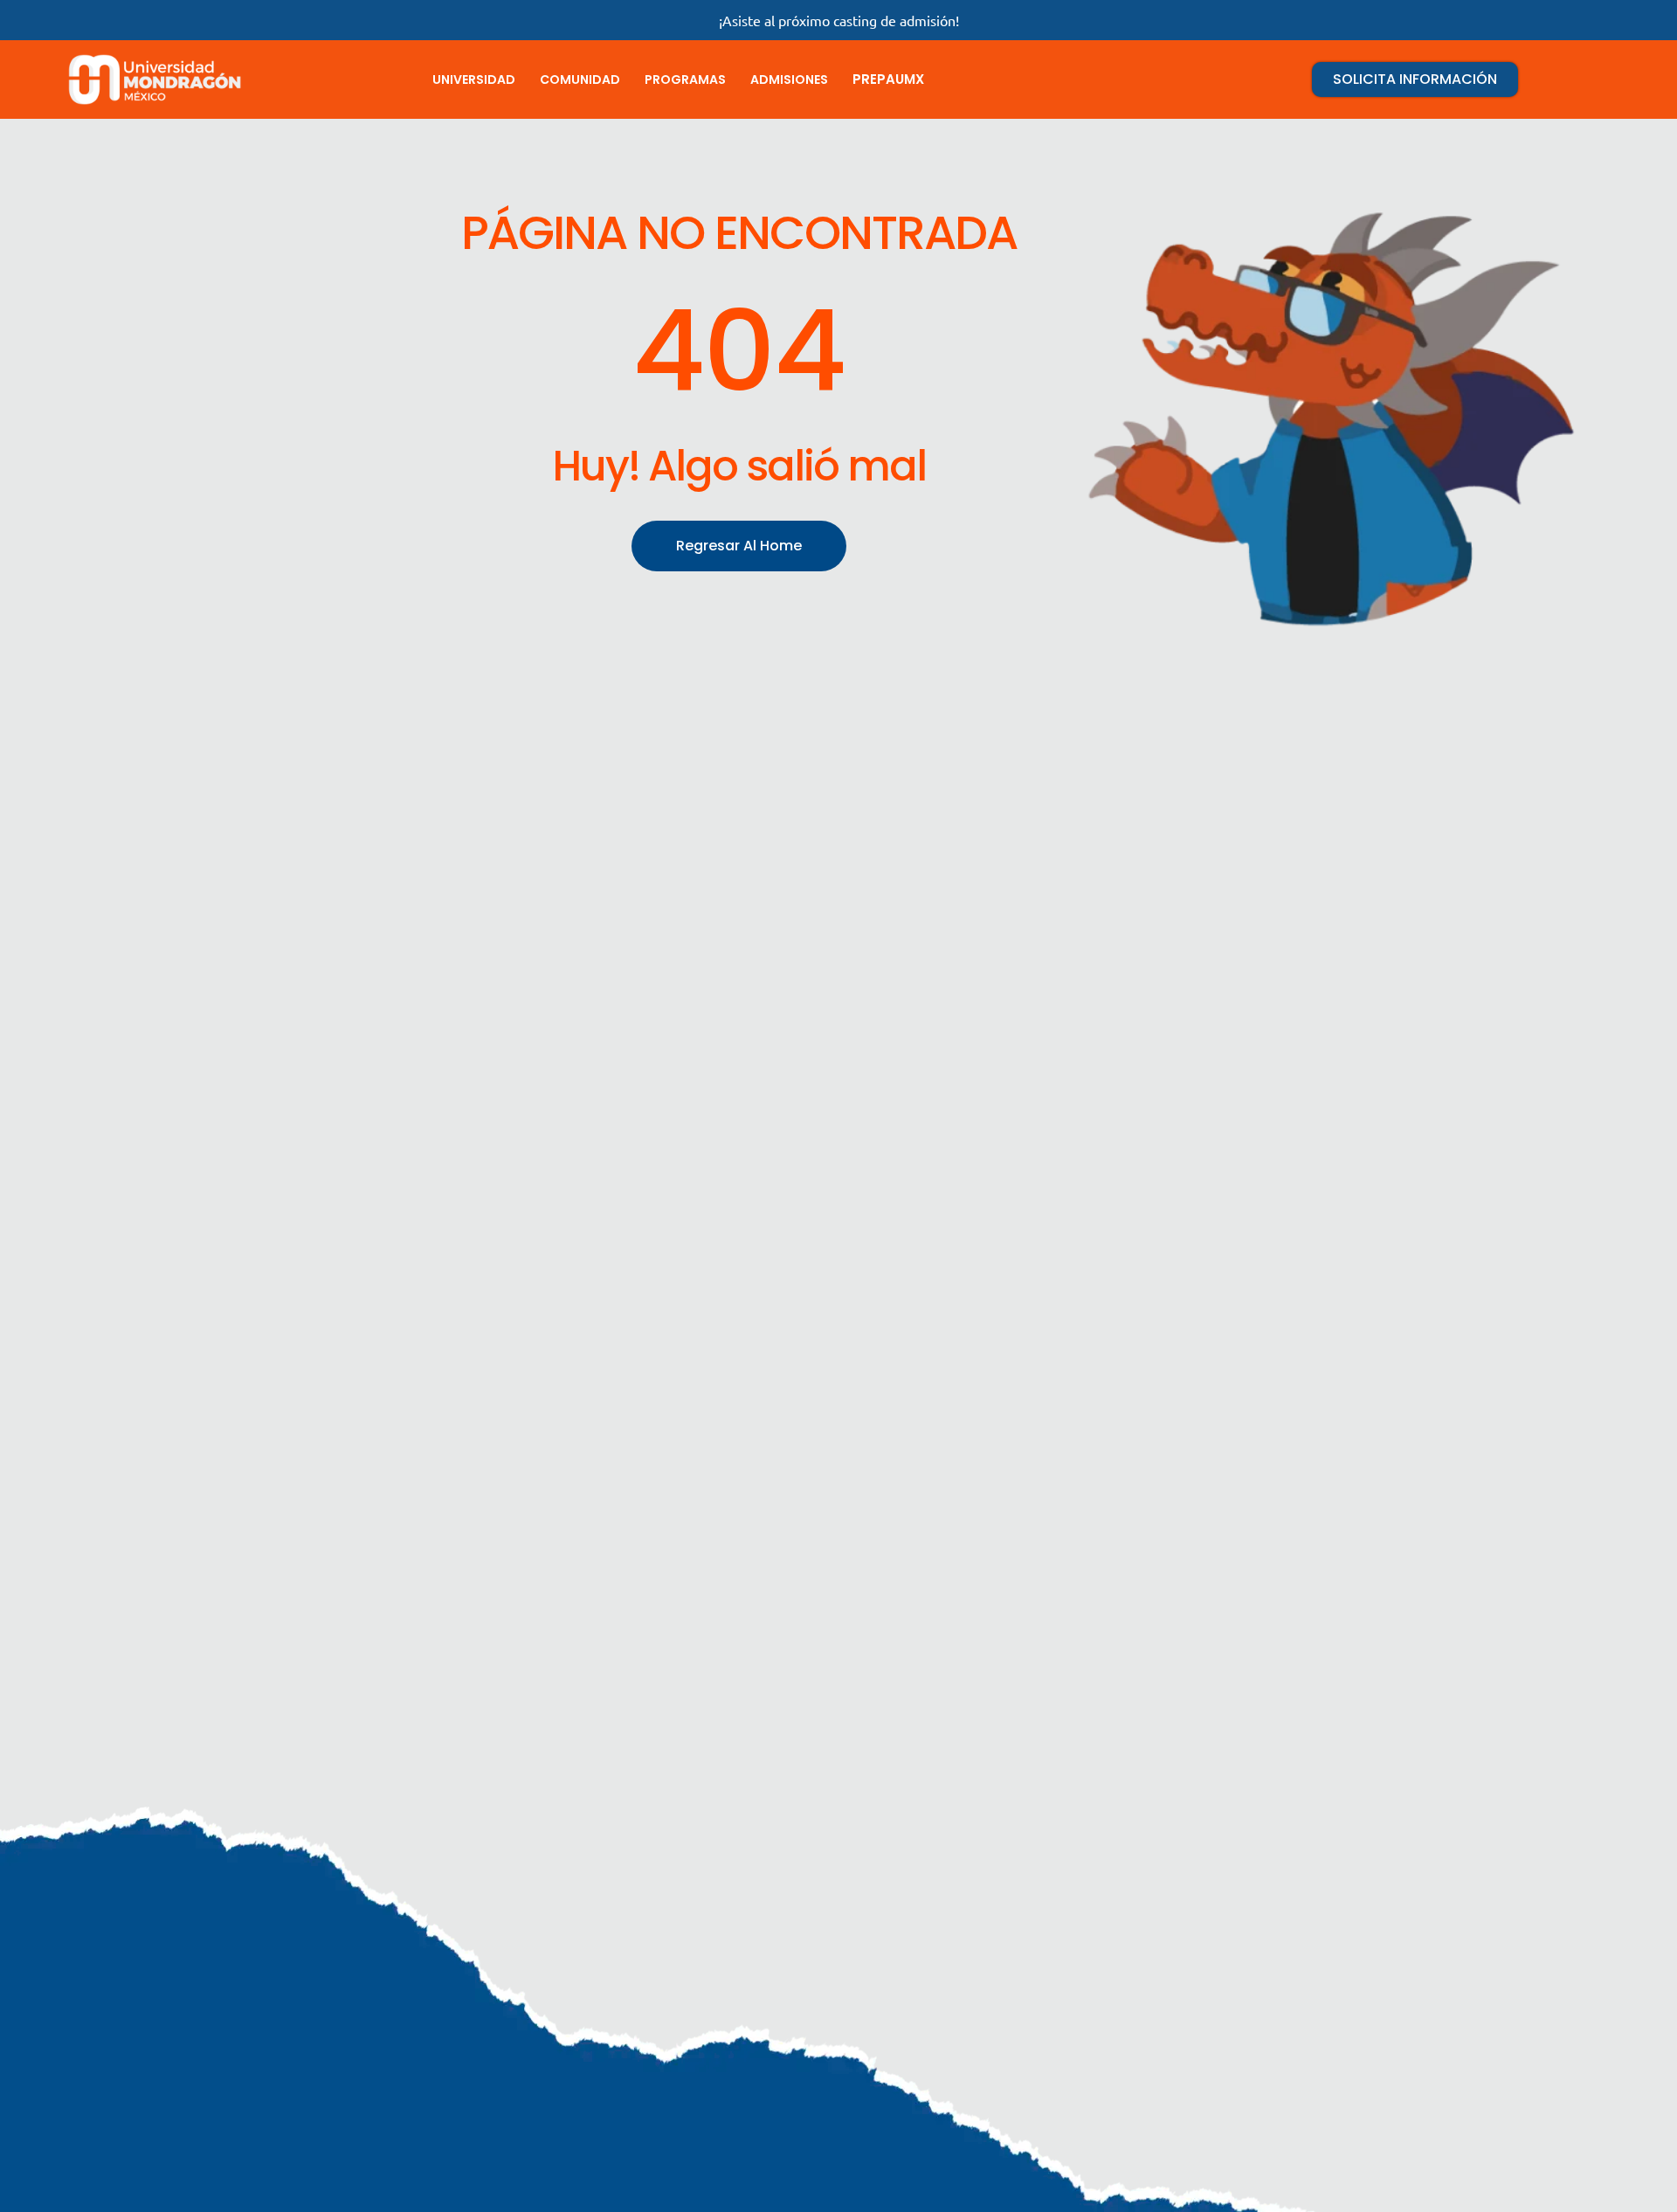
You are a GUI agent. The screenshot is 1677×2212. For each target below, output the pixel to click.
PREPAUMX (888, 79)
